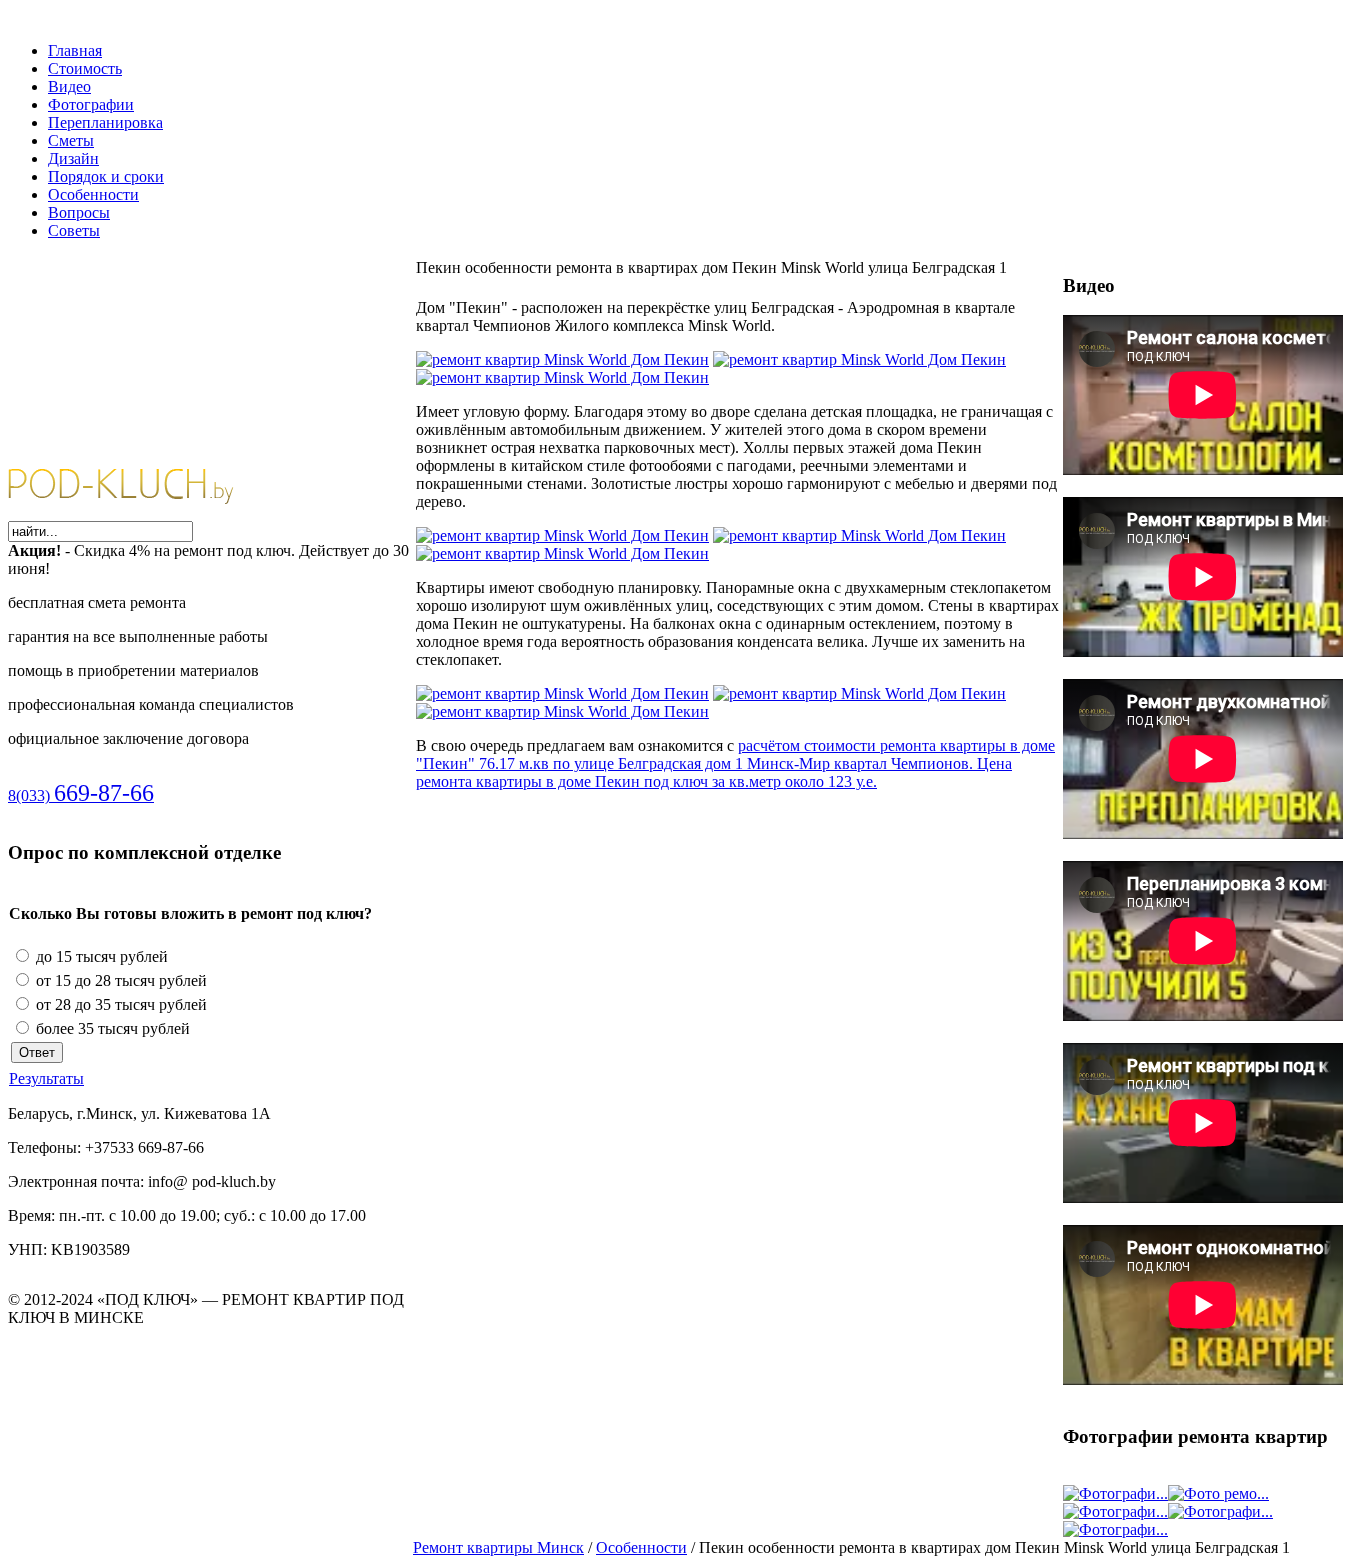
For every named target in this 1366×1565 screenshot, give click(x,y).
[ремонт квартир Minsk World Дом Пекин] (562, 359)
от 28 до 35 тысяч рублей (119, 1004)
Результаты (46, 1078)
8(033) (81, 795)
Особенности (641, 1547)
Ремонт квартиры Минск (498, 1547)
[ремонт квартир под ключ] (139, 511)
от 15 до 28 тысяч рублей (119, 980)
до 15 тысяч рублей (100, 956)
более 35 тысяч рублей (111, 1028)
